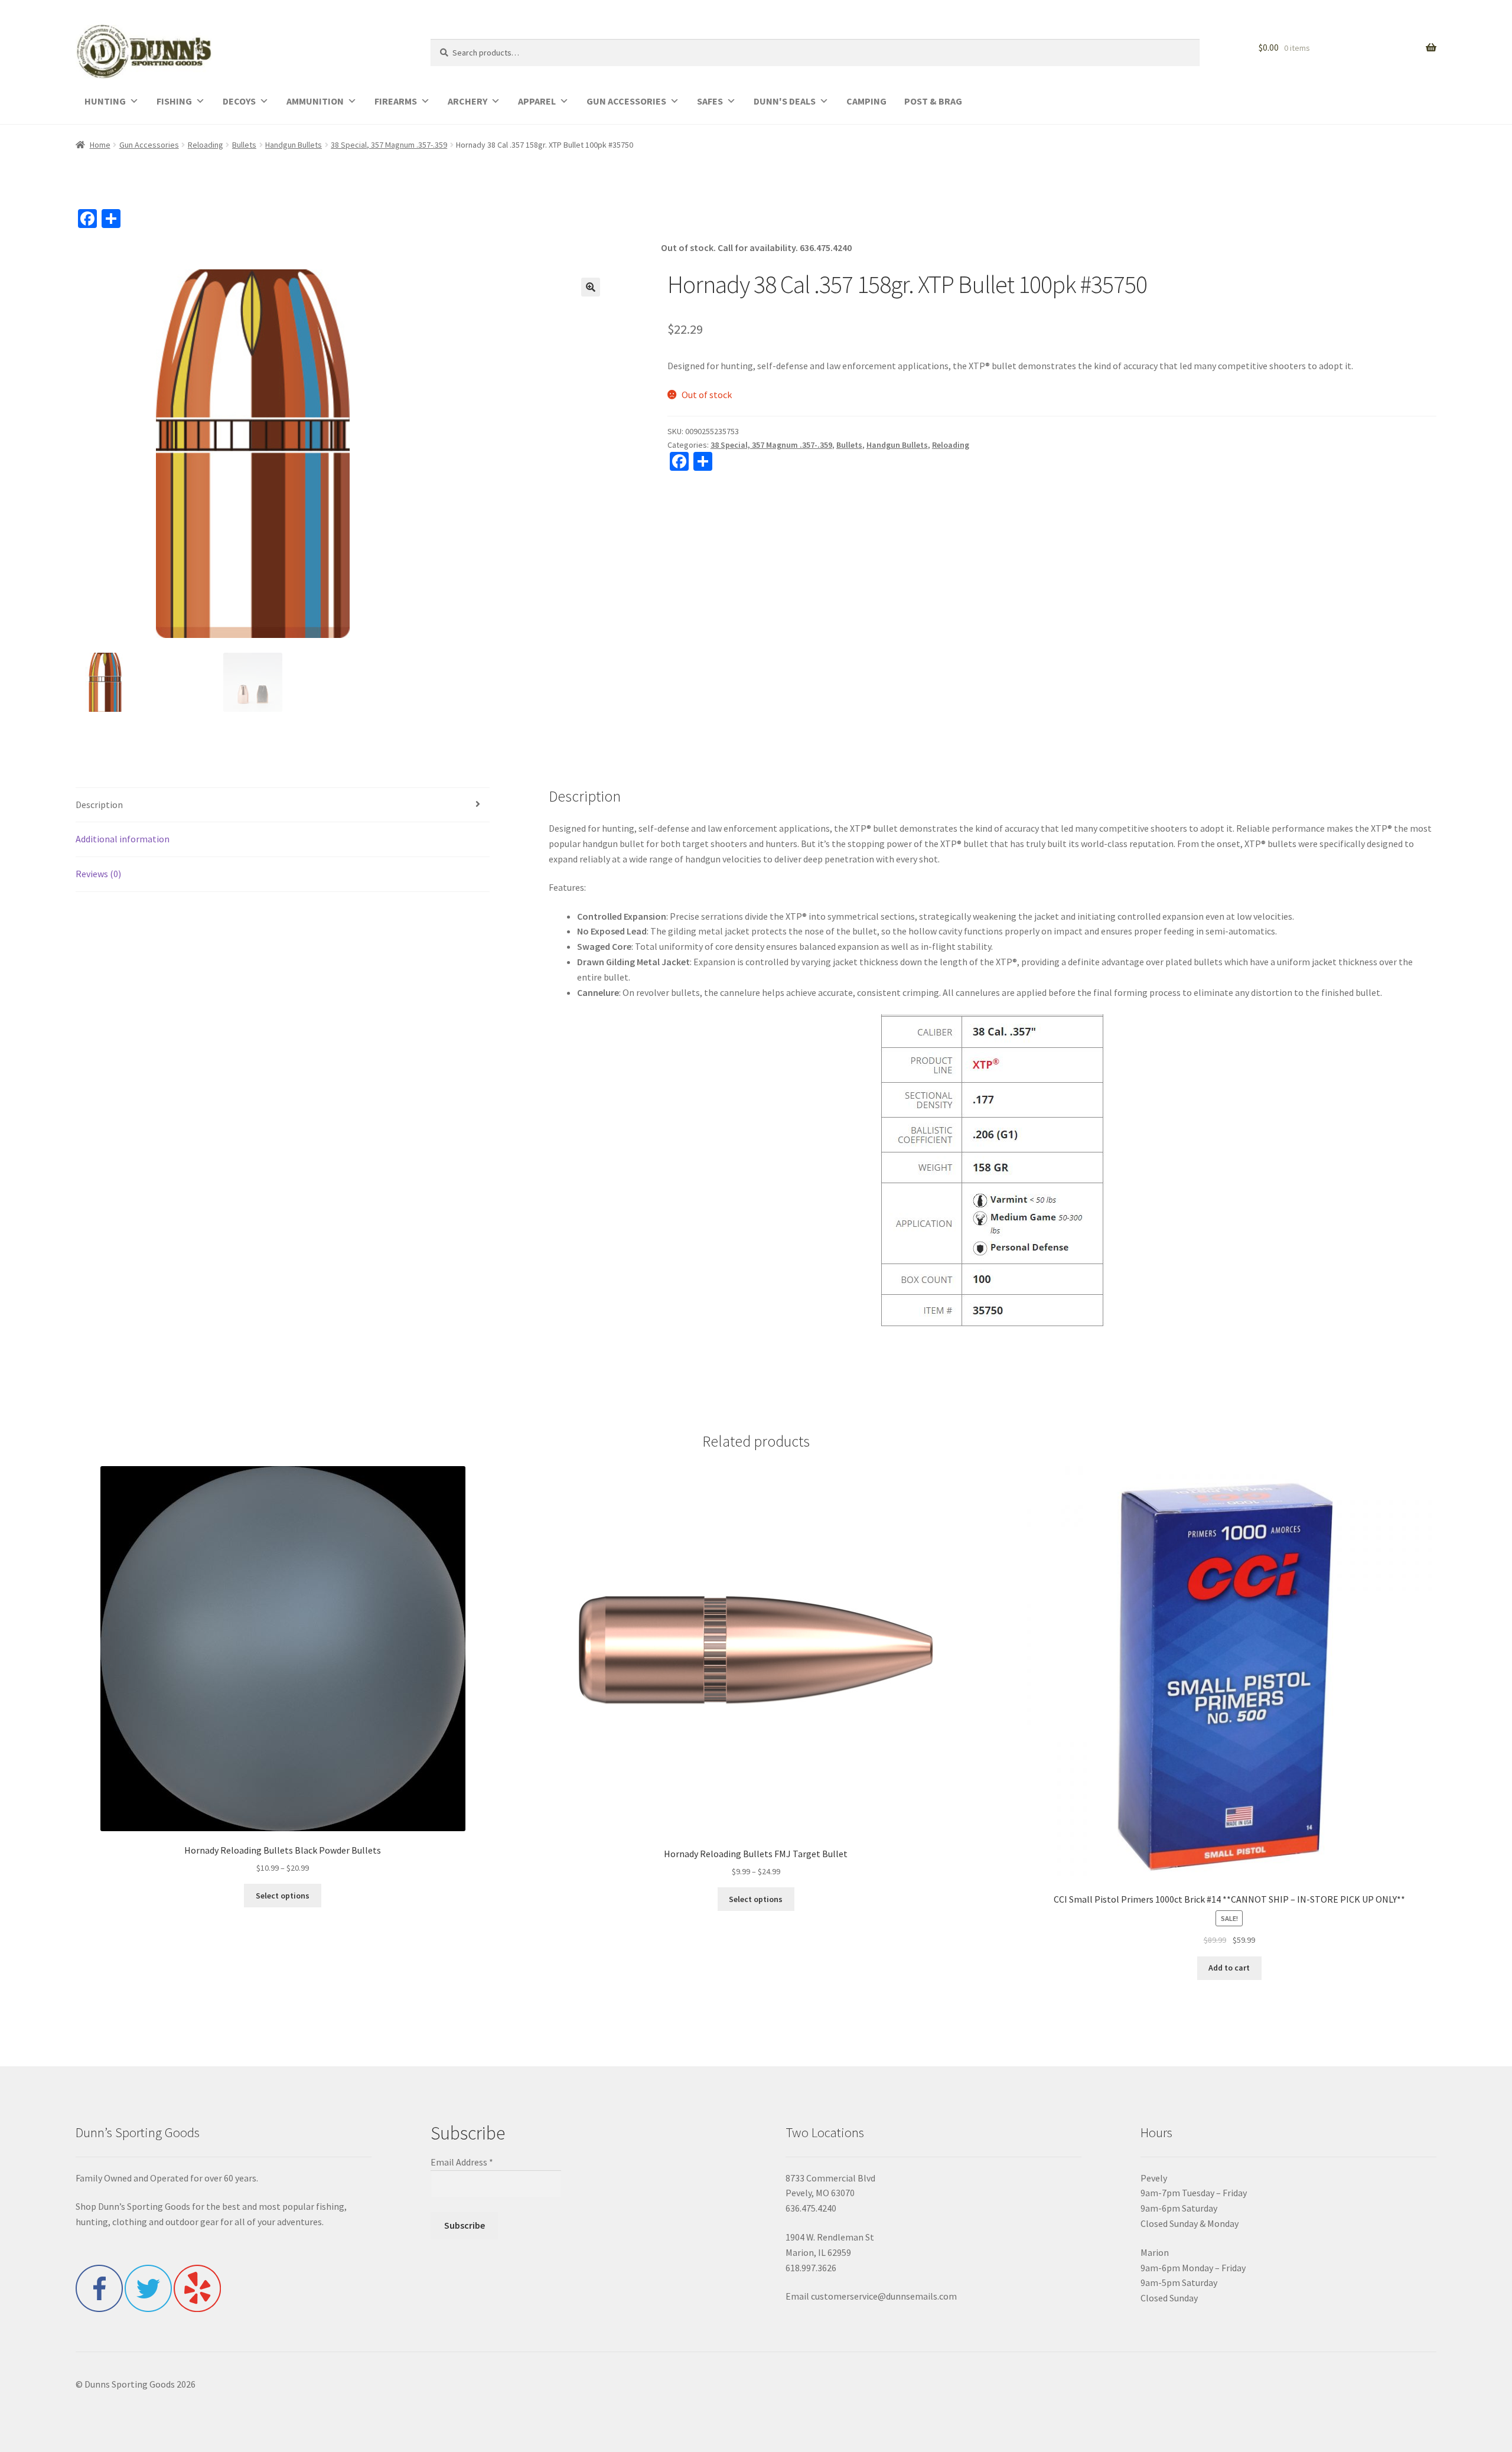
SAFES (710, 101)
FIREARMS (396, 101)
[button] (591, 287)
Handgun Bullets (294, 145)
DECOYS (239, 101)
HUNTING (105, 101)
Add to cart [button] (1229, 1968)
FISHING (174, 101)
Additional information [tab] (123, 839)
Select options (283, 1896)
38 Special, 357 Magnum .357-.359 (389, 145)
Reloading (206, 145)
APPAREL (537, 101)
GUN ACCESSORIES (626, 101)
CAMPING (866, 101)
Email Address (462, 2162)
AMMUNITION (315, 101)
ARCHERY (467, 101)
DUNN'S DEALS (785, 101)
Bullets (244, 145)
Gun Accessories (149, 145)
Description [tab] (99, 805)
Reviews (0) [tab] (98, 874)
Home (100, 145)
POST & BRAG (933, 101)
